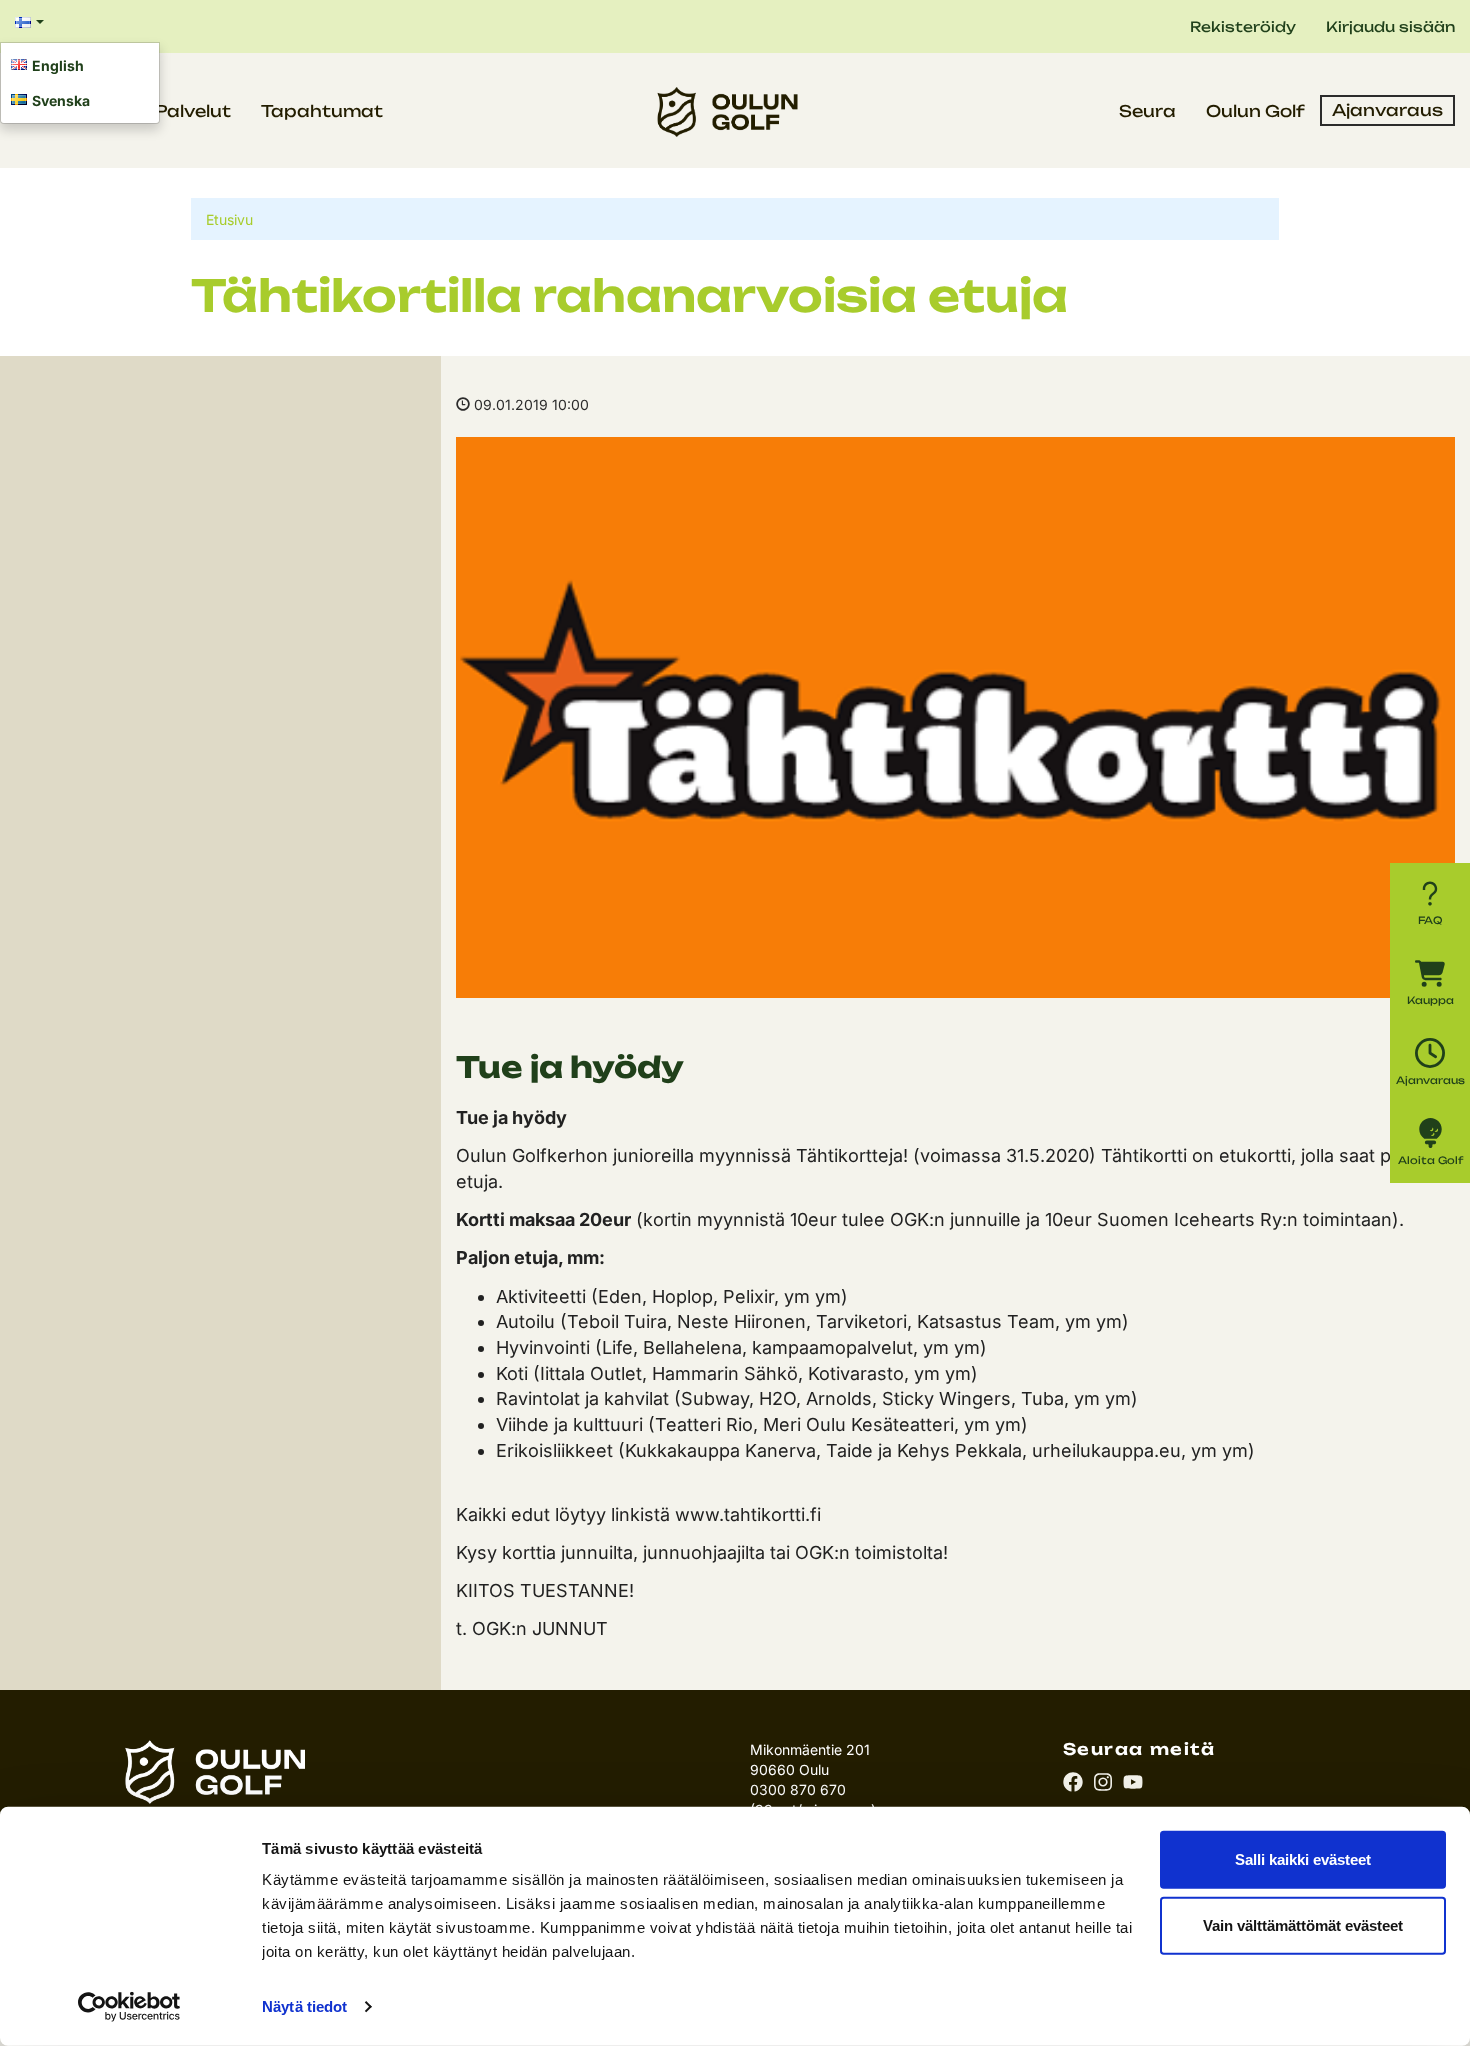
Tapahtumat (322, 111)
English (58, 65)
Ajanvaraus (1387, 110)
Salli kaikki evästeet (1303, 1859)
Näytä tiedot (304, 2006)
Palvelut (193, 111)
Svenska (61, 100)
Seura (1147, 111)
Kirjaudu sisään (1390, 26)
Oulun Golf (1255, 111)
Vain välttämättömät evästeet (1303, 1924)
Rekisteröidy (1243, 26)
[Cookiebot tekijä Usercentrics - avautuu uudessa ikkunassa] (129, 2007)
